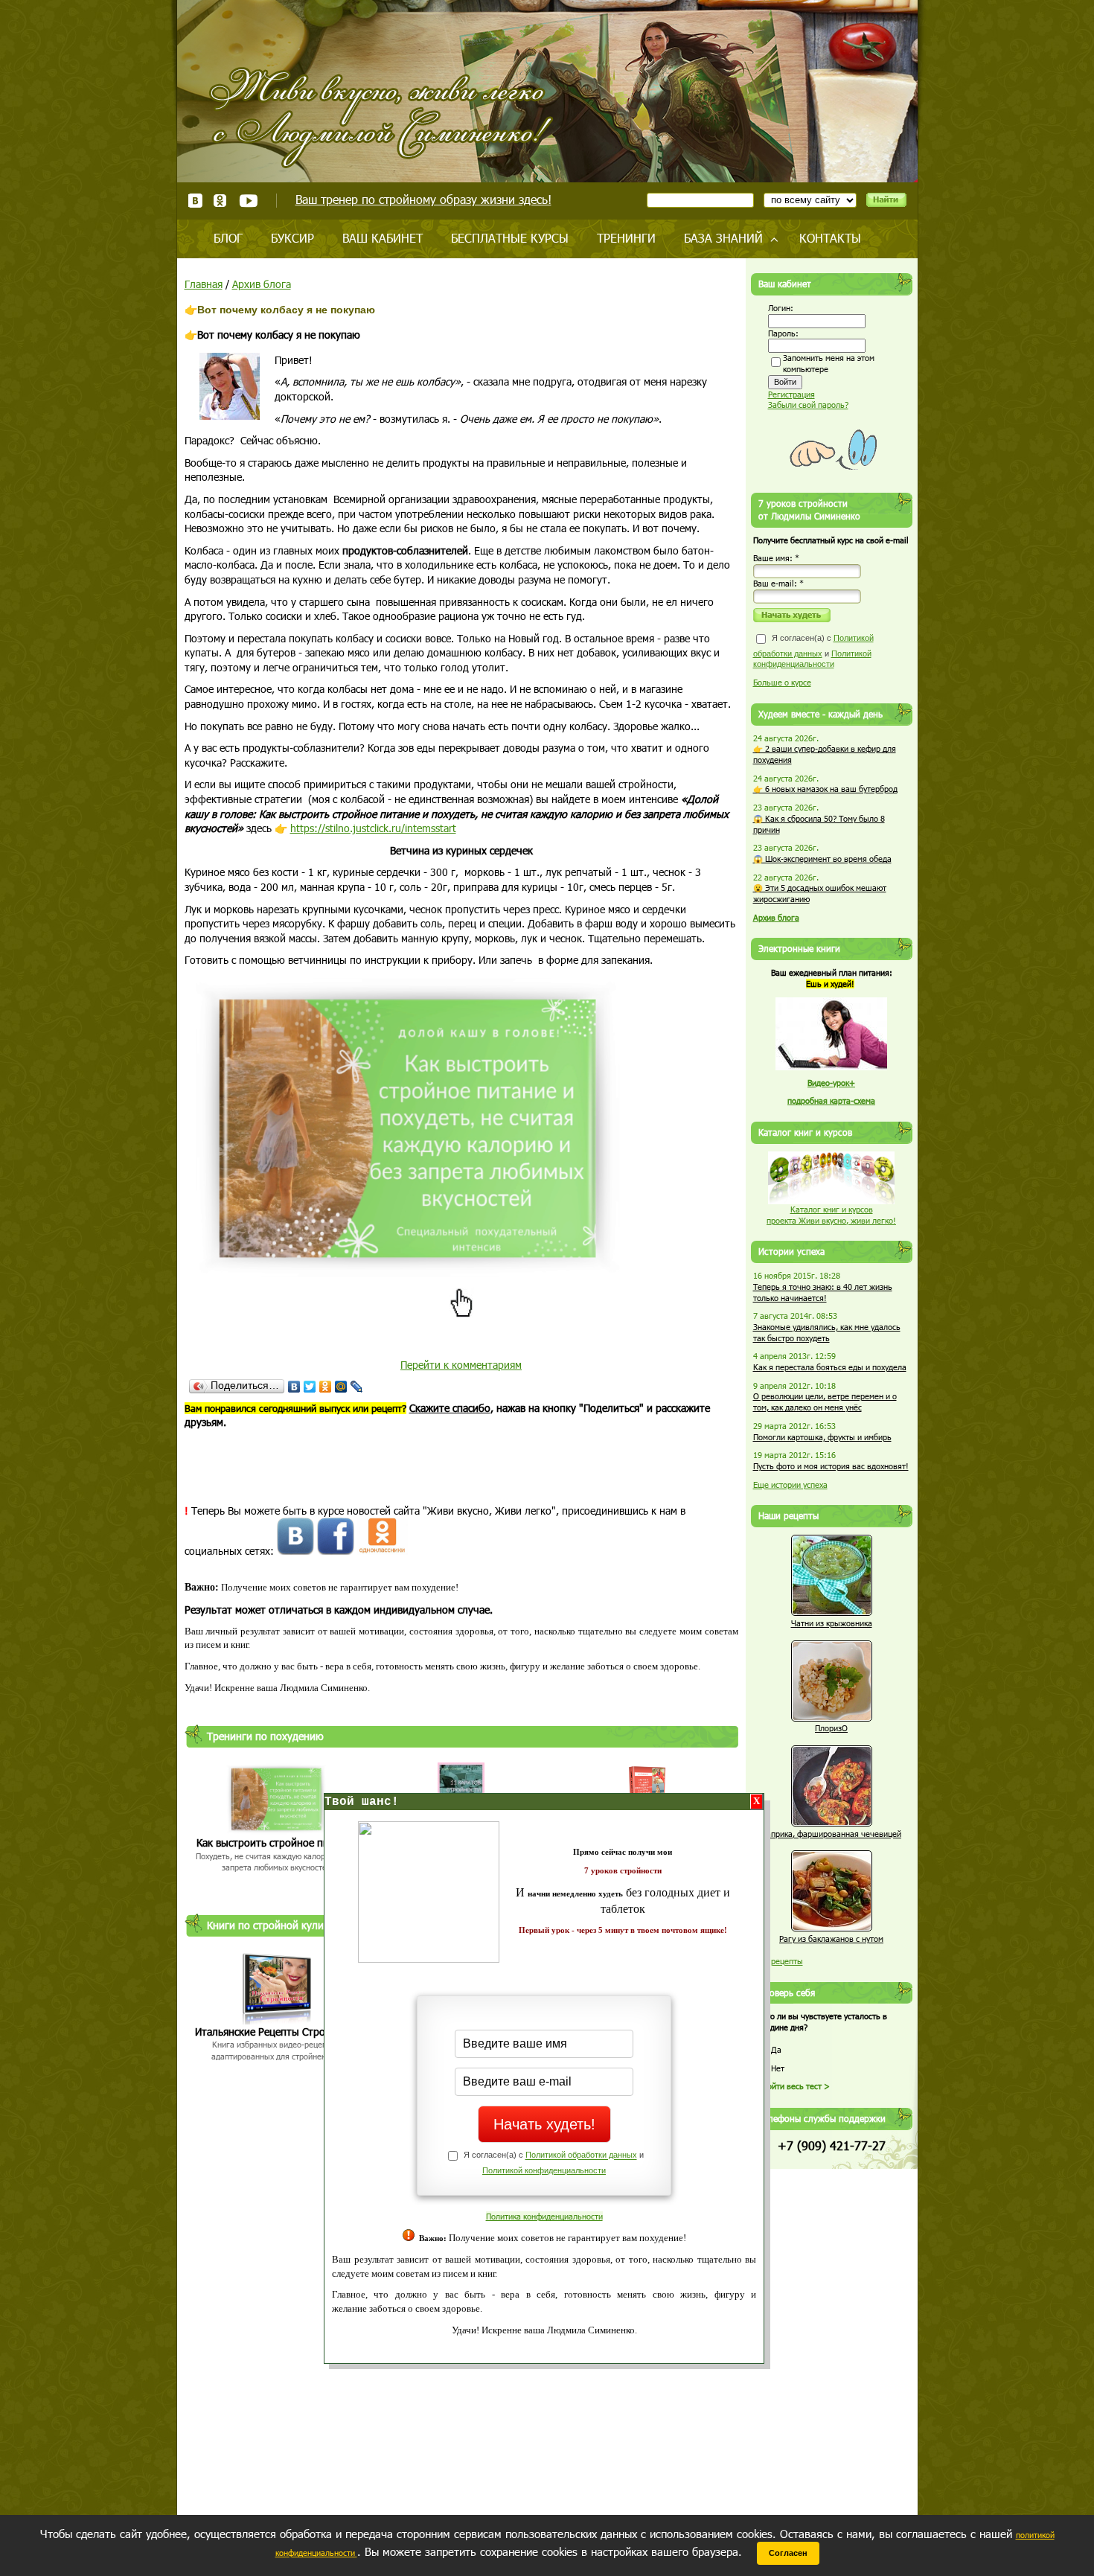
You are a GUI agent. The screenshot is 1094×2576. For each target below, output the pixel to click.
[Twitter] (310, 1387)
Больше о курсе (782, 682)
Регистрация (791, 394)
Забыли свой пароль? (808, 405)
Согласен (788, 2553)
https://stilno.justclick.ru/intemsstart (373, 828)
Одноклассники (221, 201)
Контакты (830, 238)
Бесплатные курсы (510, 238)
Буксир (292, 238)
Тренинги (626, 238)
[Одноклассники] (326, 1387)
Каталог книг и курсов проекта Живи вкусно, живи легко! (831, 1215)
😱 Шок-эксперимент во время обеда (822, 859)
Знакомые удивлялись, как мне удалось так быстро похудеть (827, 1332)
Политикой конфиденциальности (544, 2170)
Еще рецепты (778, 1961)
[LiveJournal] (357, 1387)
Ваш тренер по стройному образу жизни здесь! (423, 199)
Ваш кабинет (383, 238)
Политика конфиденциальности (544, 2216)
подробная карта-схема (831, 1100)
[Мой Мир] (341, 1387)
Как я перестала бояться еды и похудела (830, 1367)
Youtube (248, 201)
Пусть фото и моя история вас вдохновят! (831, 1466)
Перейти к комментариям (461, 1365)
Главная (204, 284)
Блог (228, 238)
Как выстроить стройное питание (276, 1842)
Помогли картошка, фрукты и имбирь (822, 1437)
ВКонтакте (195, 201)
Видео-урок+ (831, 1083)
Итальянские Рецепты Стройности (277, 2032)
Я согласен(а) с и (813, 651)
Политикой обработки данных (581, 2155)
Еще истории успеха (790, 1484)
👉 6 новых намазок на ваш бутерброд (825, 789)
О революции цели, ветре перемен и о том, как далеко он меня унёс (825, 1402)
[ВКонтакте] (294, 1387)
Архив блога (262, 284)
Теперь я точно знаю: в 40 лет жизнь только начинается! (823, 1292)
